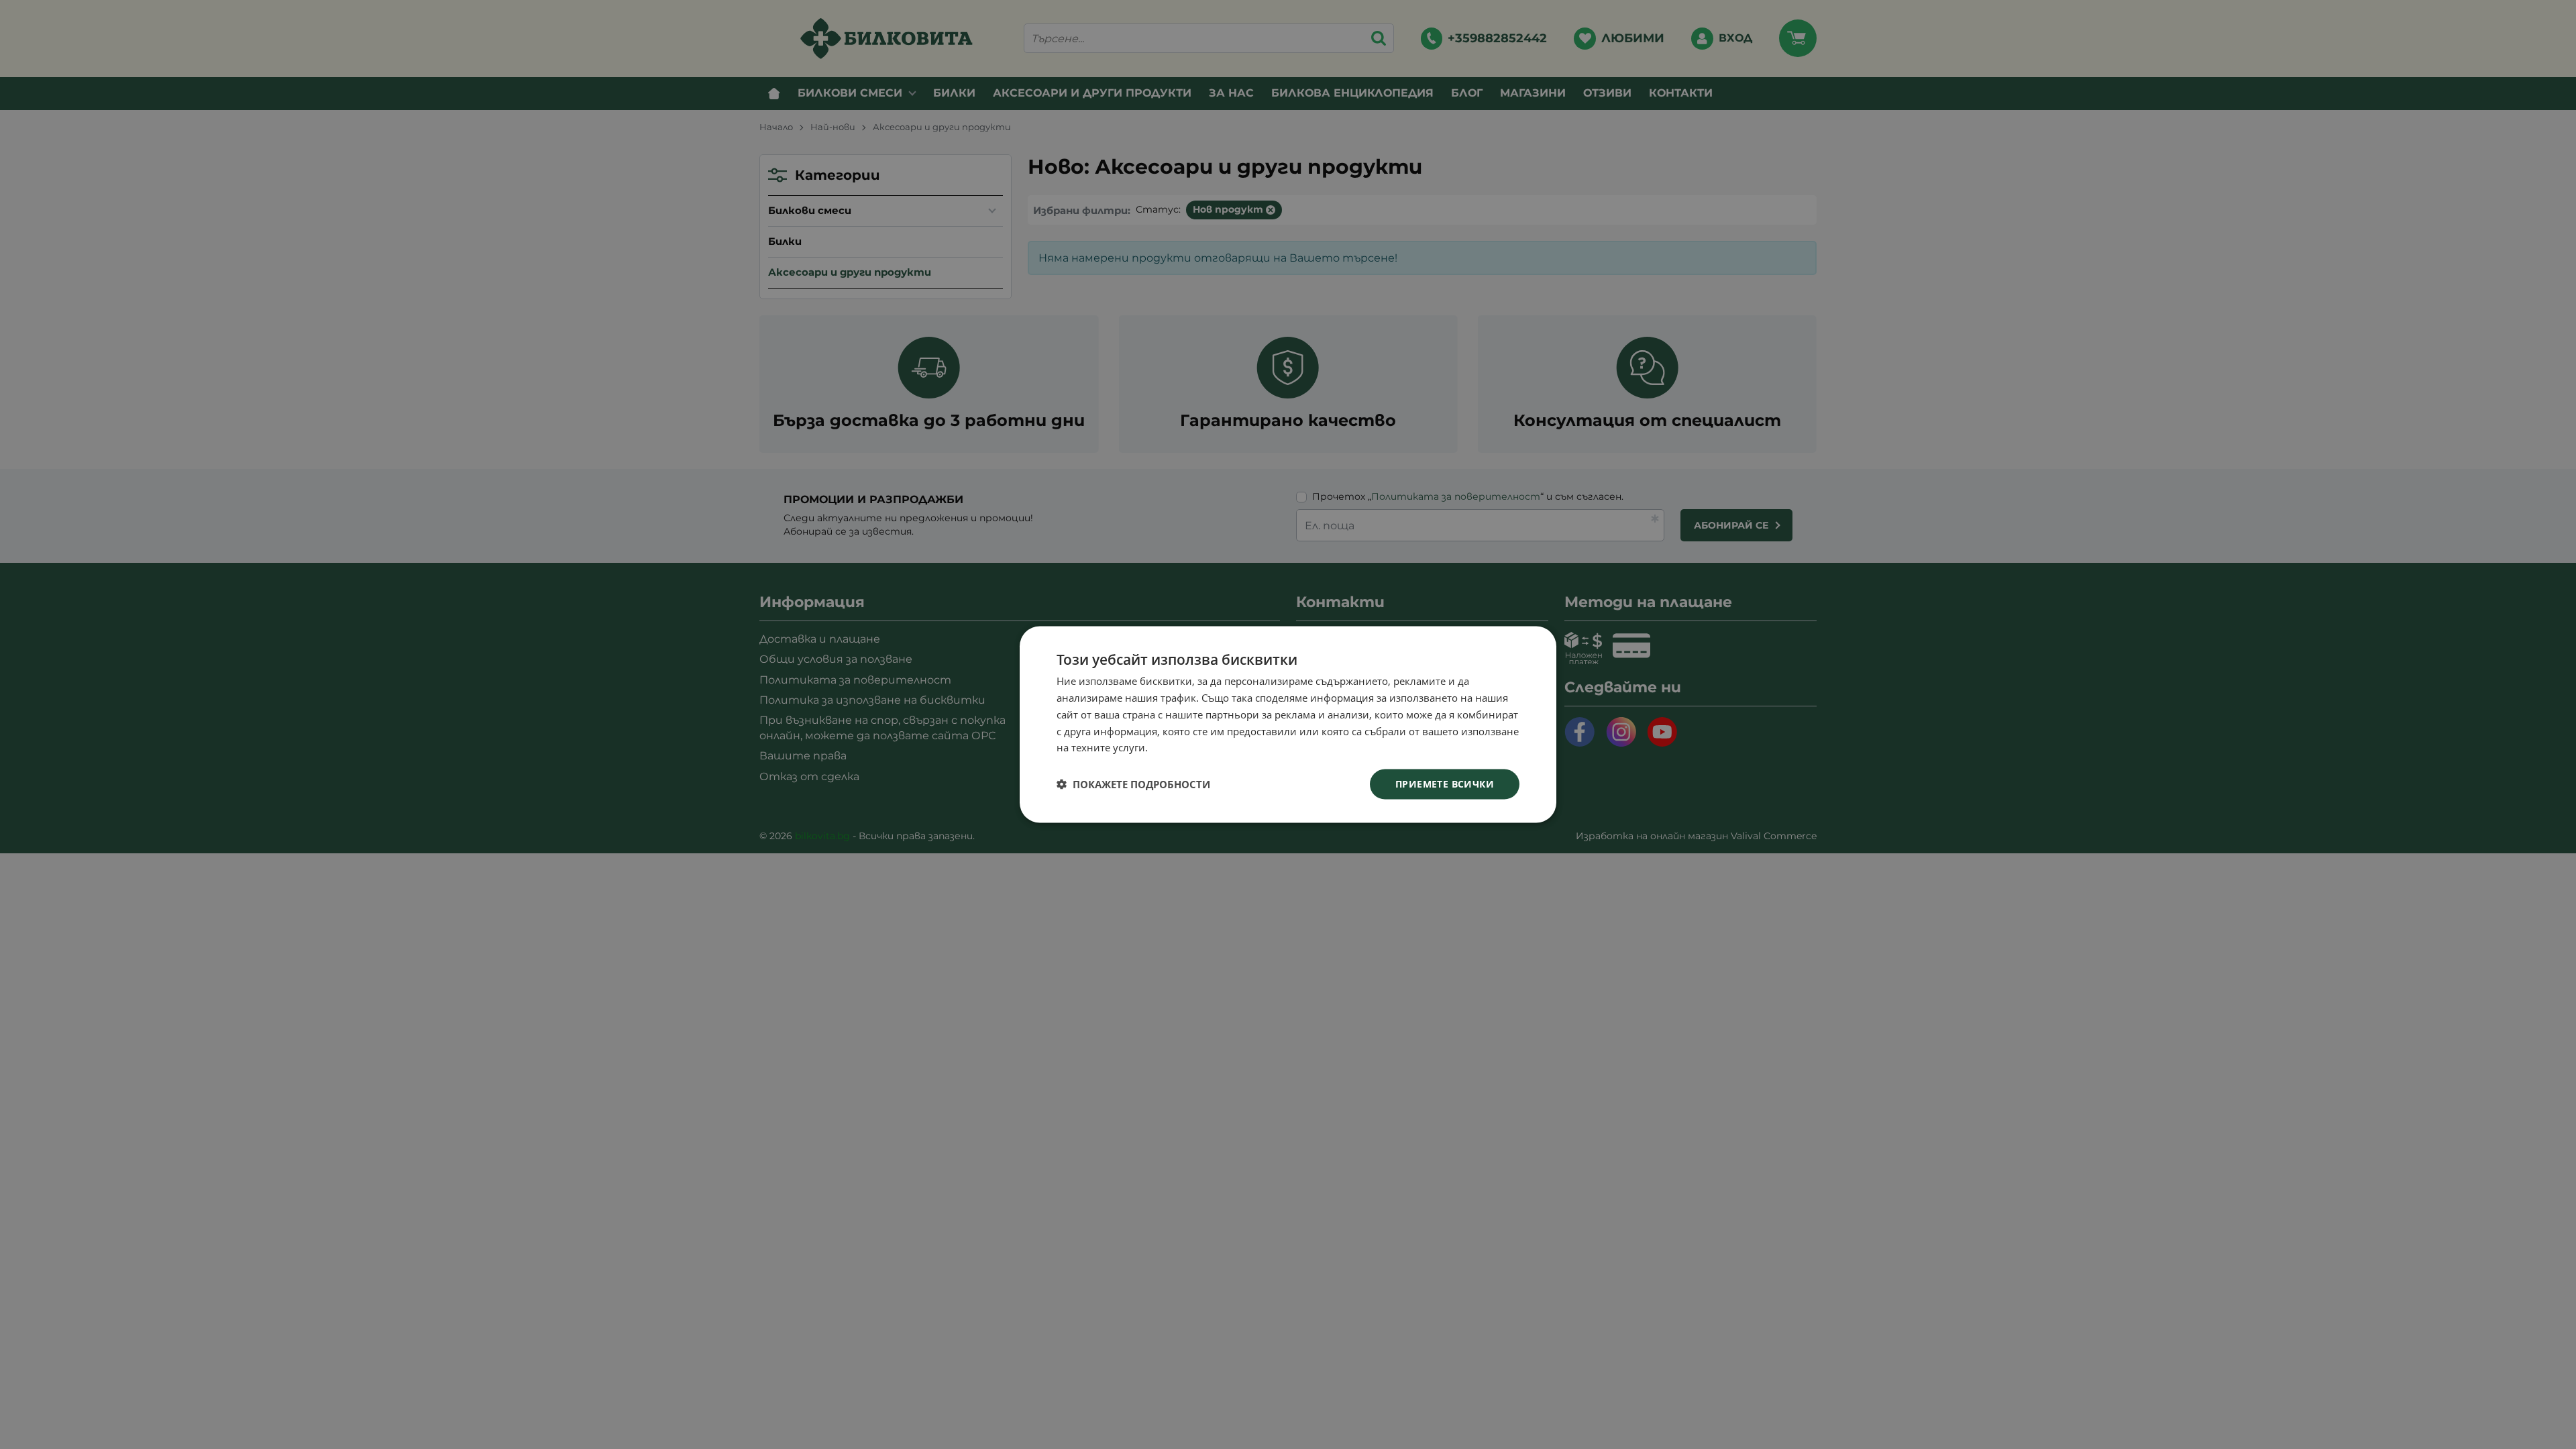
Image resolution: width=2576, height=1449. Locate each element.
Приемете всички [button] (1445, 784)
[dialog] (1288, 725)
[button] (1133, 784)
